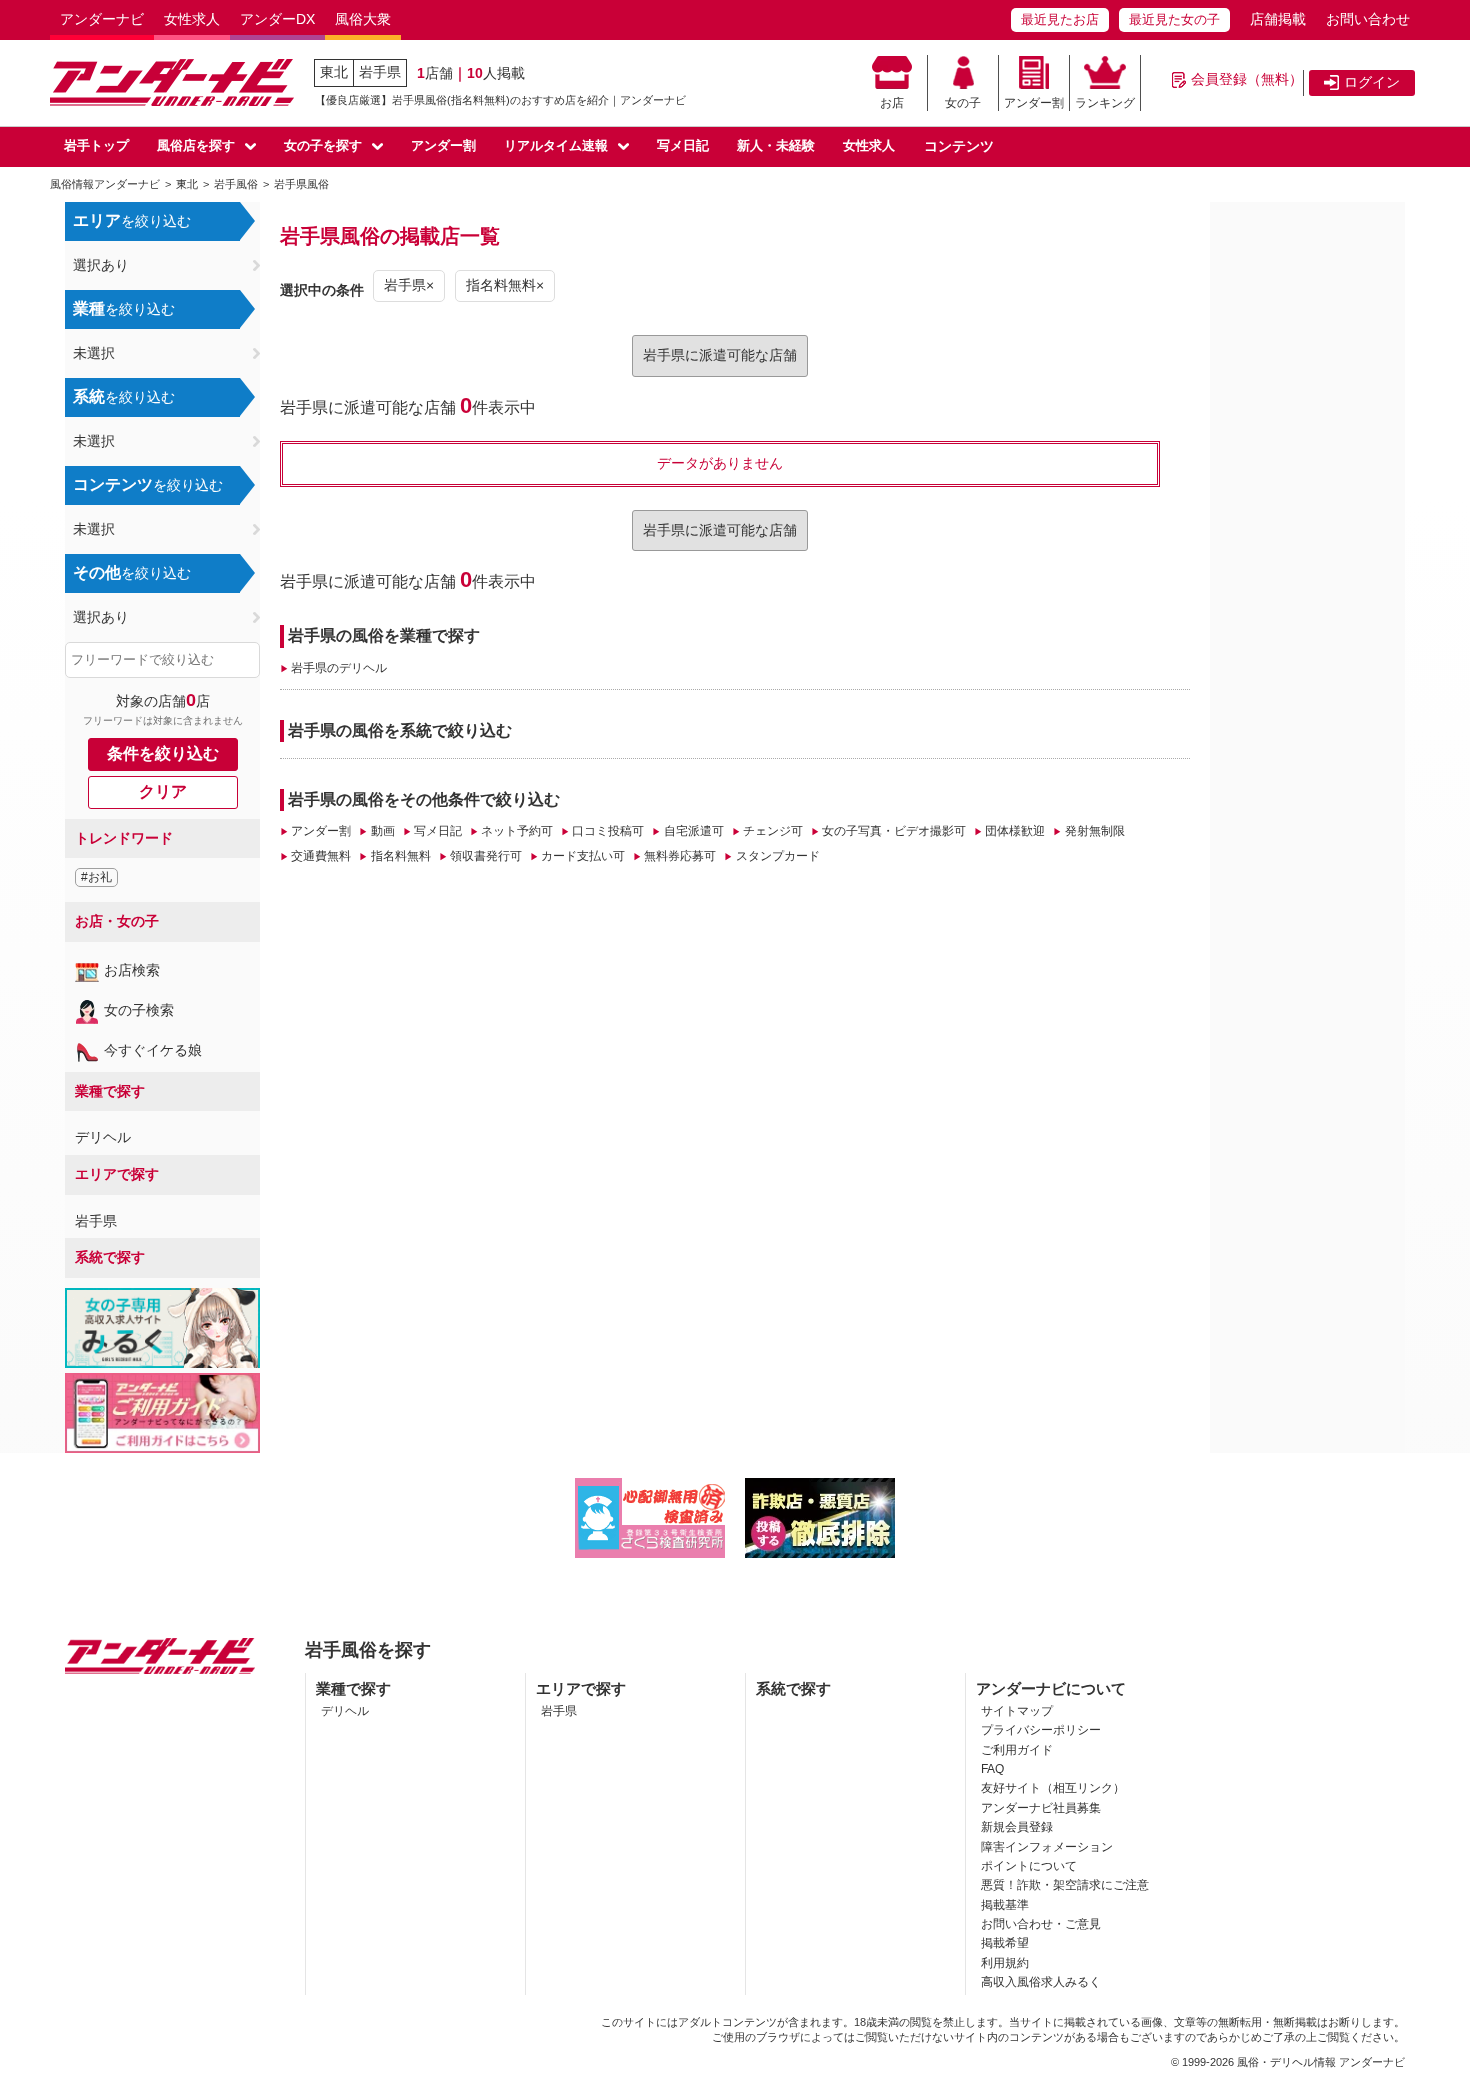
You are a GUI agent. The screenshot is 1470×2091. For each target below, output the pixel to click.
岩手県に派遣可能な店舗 (720, 355)
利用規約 (1005, 1963)
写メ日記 (683, 145)
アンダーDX (277, 19)
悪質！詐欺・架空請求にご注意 (1065, 1885)
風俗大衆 (363, 19)
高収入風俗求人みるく (1041, 1982)
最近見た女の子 (1174, 19)
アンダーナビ (102, 19)
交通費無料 (321, 856)
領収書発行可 (486, 856)
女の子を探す (323, 145)
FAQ (992, 1769)
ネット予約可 (517, 831)
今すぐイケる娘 (153, 1050)
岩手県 (380, 72)
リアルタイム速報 (556, 145)
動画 (382, 831)
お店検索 (132, 970)
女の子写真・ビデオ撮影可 (894, 831)
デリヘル (103, 1137)
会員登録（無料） (1247, 79)
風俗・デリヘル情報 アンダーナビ (1321, 2062)
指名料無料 (400, 856)
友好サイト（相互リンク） (1053, 1788)
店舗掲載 (1278, 19)
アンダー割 (1034, 103)
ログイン (1372, 82)
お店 (892, 103)
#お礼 (96, 877)
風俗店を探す (196, 145)
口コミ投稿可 (608, 831)
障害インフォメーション (1047, 1847)
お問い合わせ (1368, 19)
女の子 (963, 103)
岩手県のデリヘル (339, 668)
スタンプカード (777, 856)
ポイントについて (1029, 1866)
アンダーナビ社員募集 (1041, 1808)
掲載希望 (1005, 1943)
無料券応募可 (680, 856)
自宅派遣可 (693, 831)
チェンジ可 (773, 831)
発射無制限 (1094, 831)
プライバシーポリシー (1041, 1730)
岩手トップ (96, 145)
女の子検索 (139, 1010)
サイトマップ (1017, 1711)
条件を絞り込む (163, 753)
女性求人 (192, 19)
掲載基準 (1005, 1905)
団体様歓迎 (1015, 831)
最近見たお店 (1060, 19)
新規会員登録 (1017, 1827)
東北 (334, 72)
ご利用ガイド (1017, 1750)
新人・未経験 (776, 145)
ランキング (1105, 103)
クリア (163, 791)
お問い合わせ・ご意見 (1041, 1924)
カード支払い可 (583, 856)
